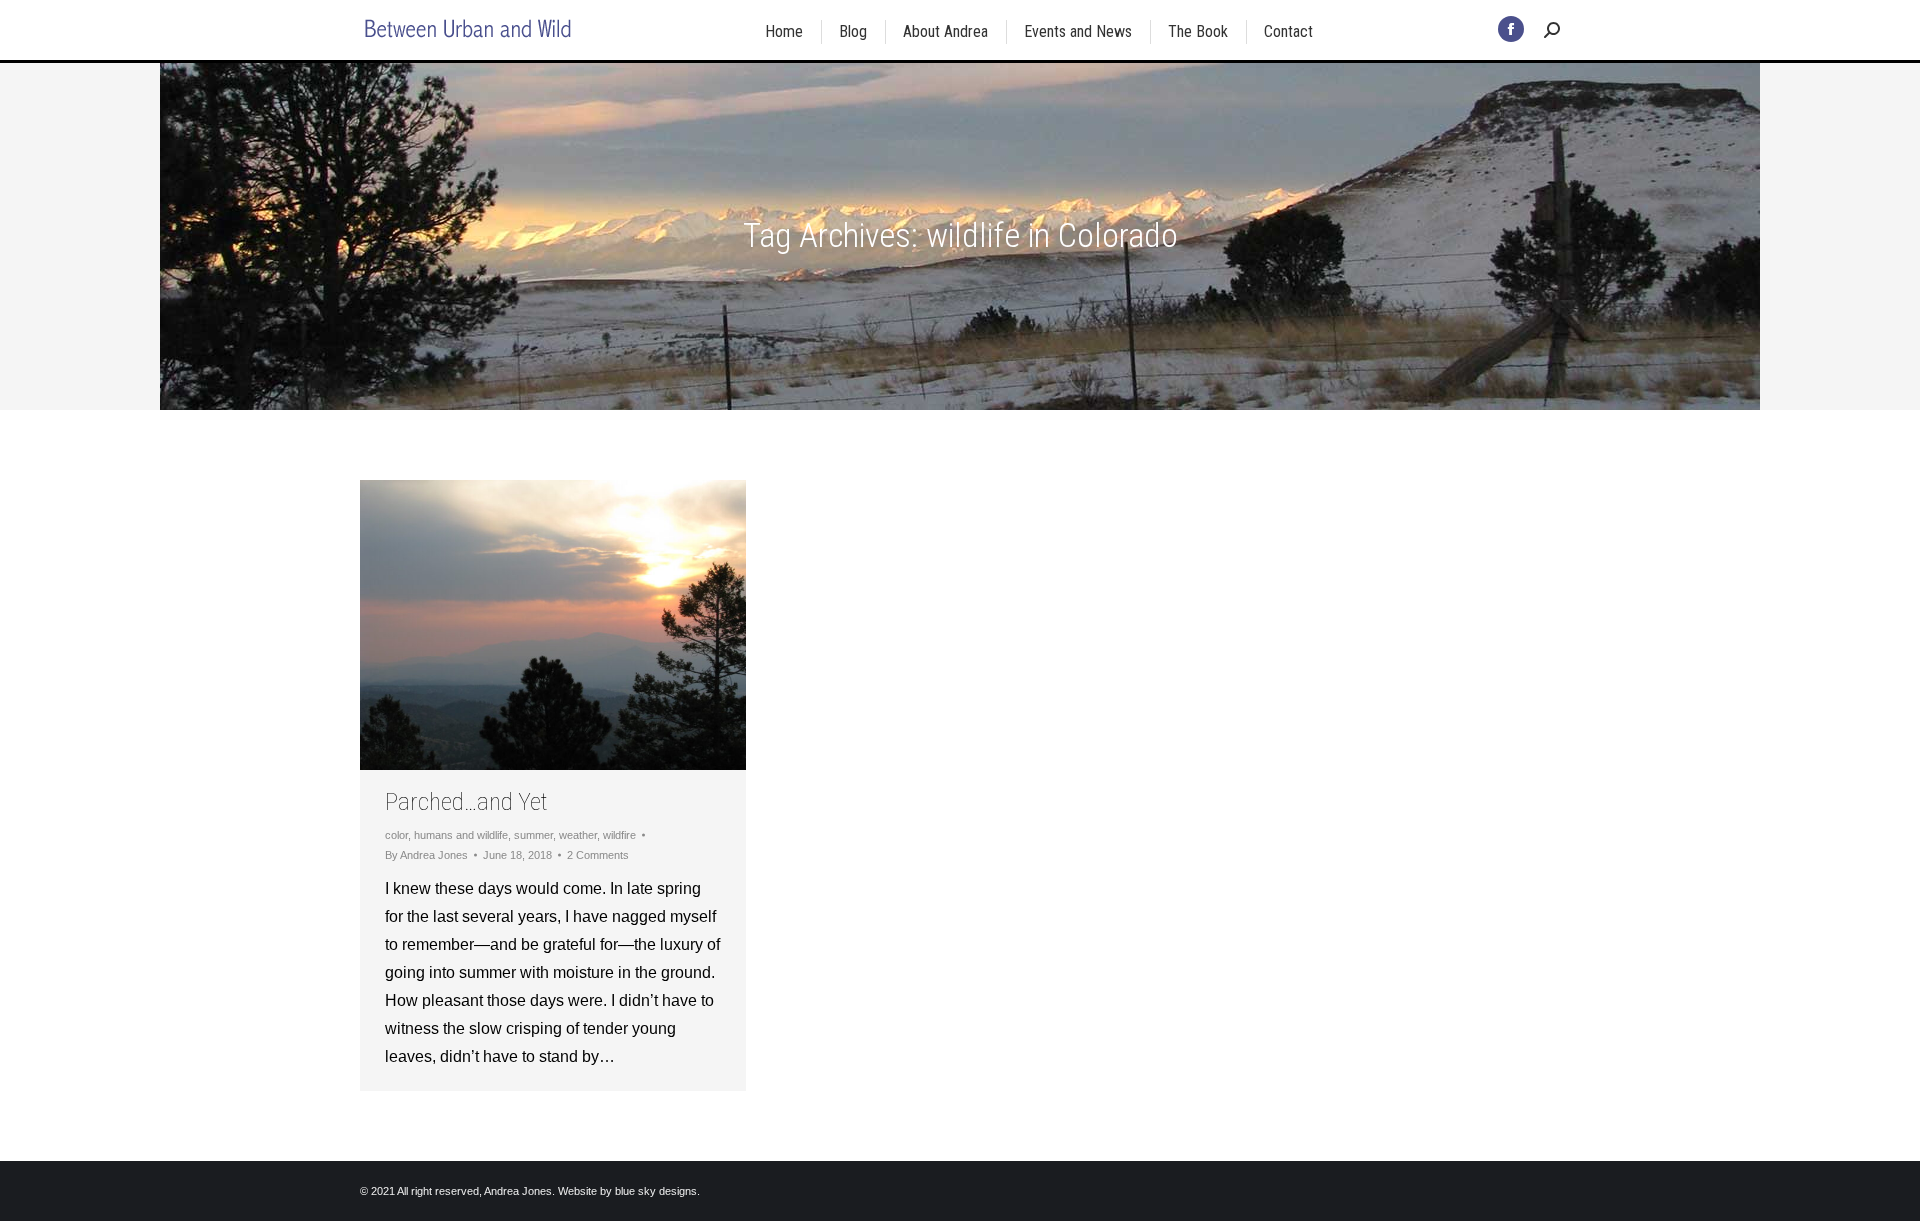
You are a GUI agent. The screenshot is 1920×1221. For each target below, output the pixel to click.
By (426, 855)
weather (578, 835)
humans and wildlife (461, 835)
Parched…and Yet (466, 802)
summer (533, 835)
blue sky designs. (657, 1191)
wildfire (619, 835)
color (396, 835)
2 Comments (598, 855)
